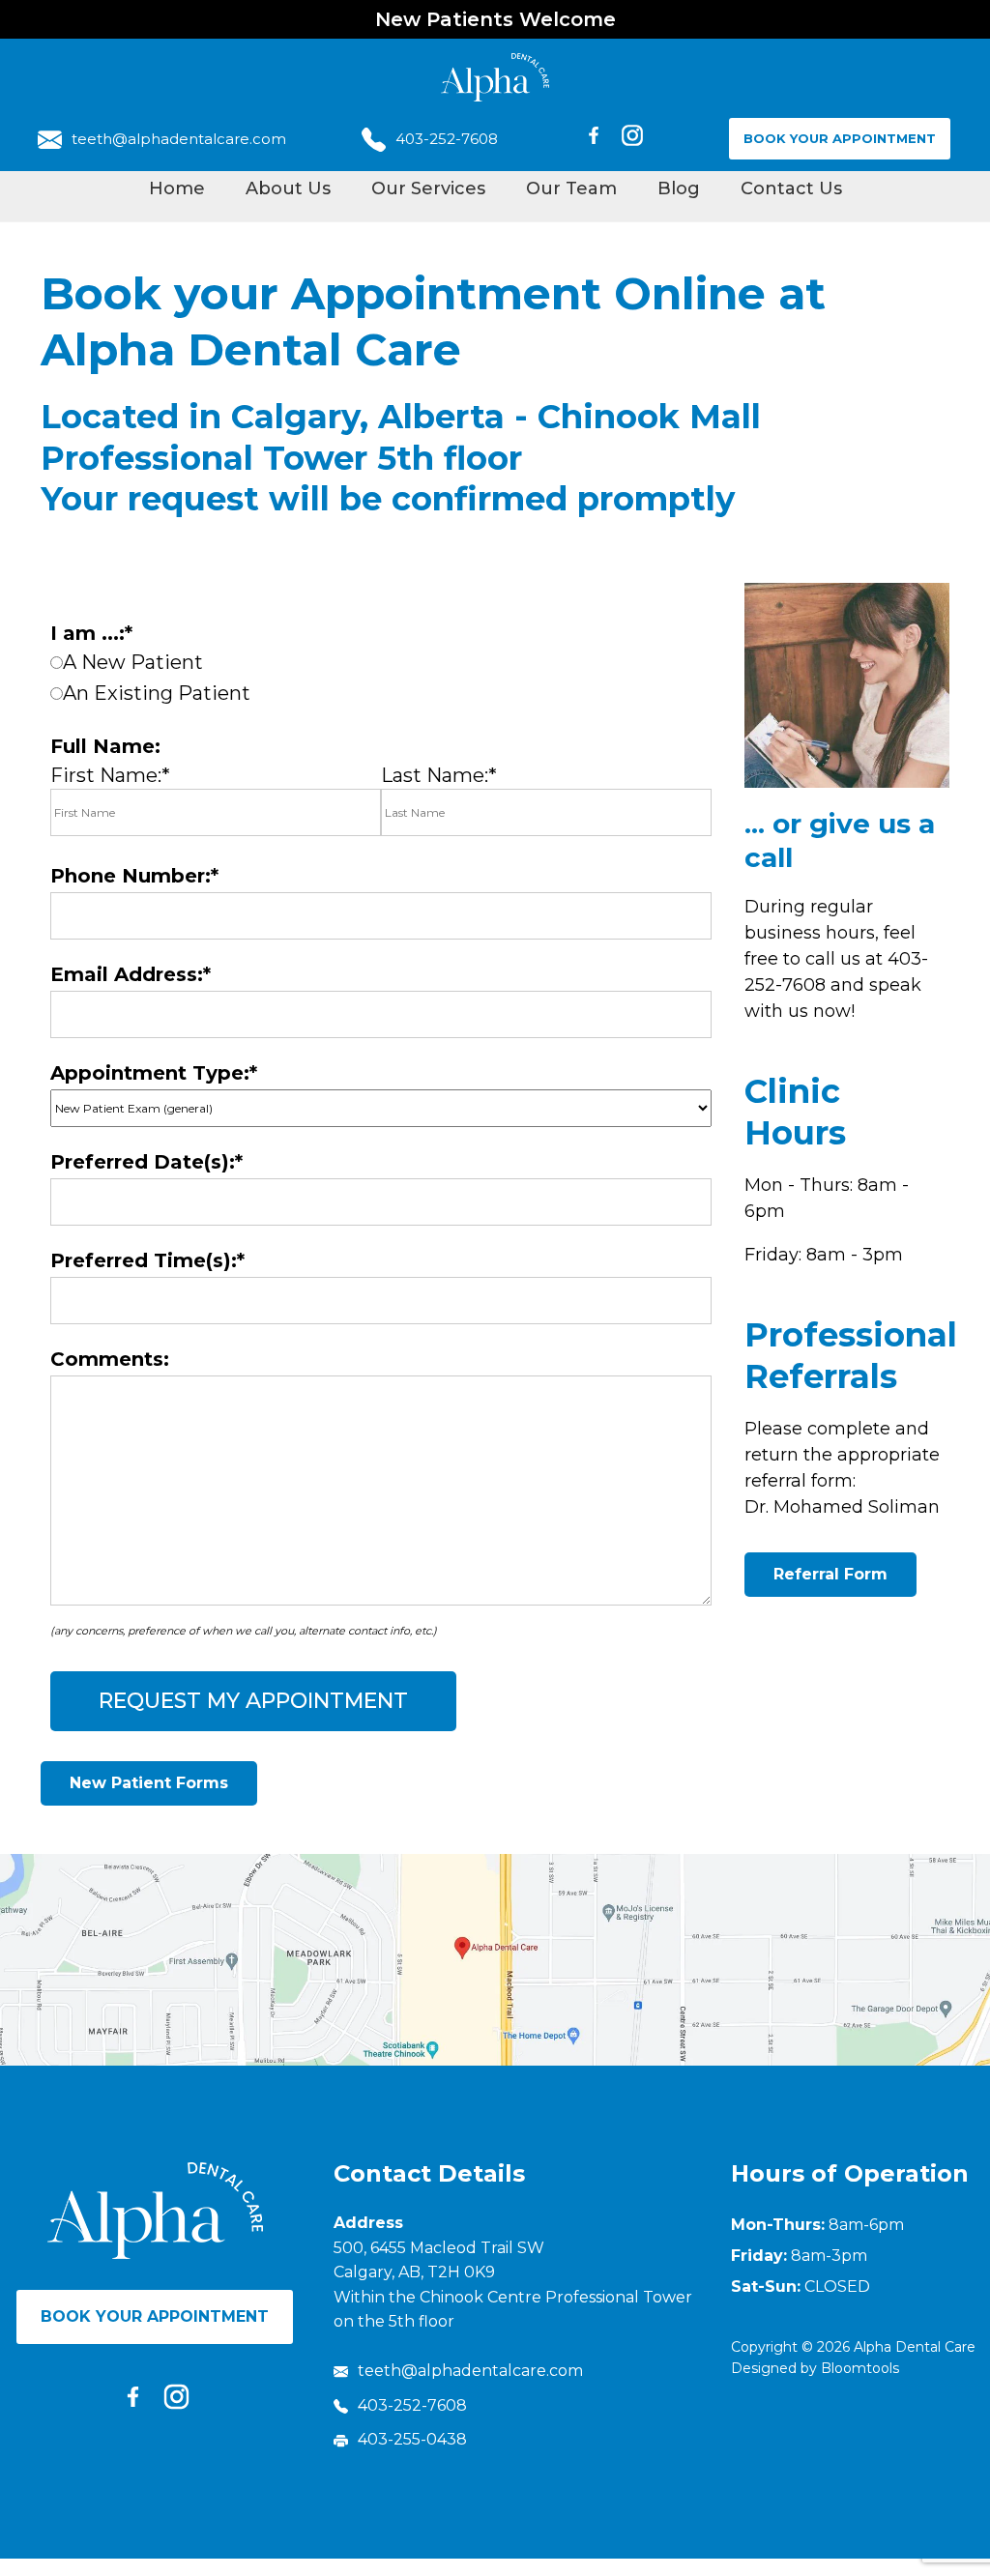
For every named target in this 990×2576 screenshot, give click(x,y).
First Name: (106, 775)
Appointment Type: (150, 1073)
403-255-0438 (412, 2439)
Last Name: (435, 775)
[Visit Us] (495, 1960)
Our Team (571, 188)
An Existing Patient (157, 693)
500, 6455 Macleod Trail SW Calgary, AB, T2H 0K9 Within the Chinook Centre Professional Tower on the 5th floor (513, 2285)
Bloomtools (860, 2368)
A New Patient (133, 662)
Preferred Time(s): (144, 1260)
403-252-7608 (447, 139)
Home (177, 188)
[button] (149, 1783)
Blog (679, 188)
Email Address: (127, 974)
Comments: (110, 1359)
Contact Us (791, 188)
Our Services (428, 188)
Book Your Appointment (840, 138)
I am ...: (87, 633)
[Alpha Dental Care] (495, 77)
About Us (288, 188)
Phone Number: (131, 876)
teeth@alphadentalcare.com (179, 139)
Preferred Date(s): (143, 1162)
